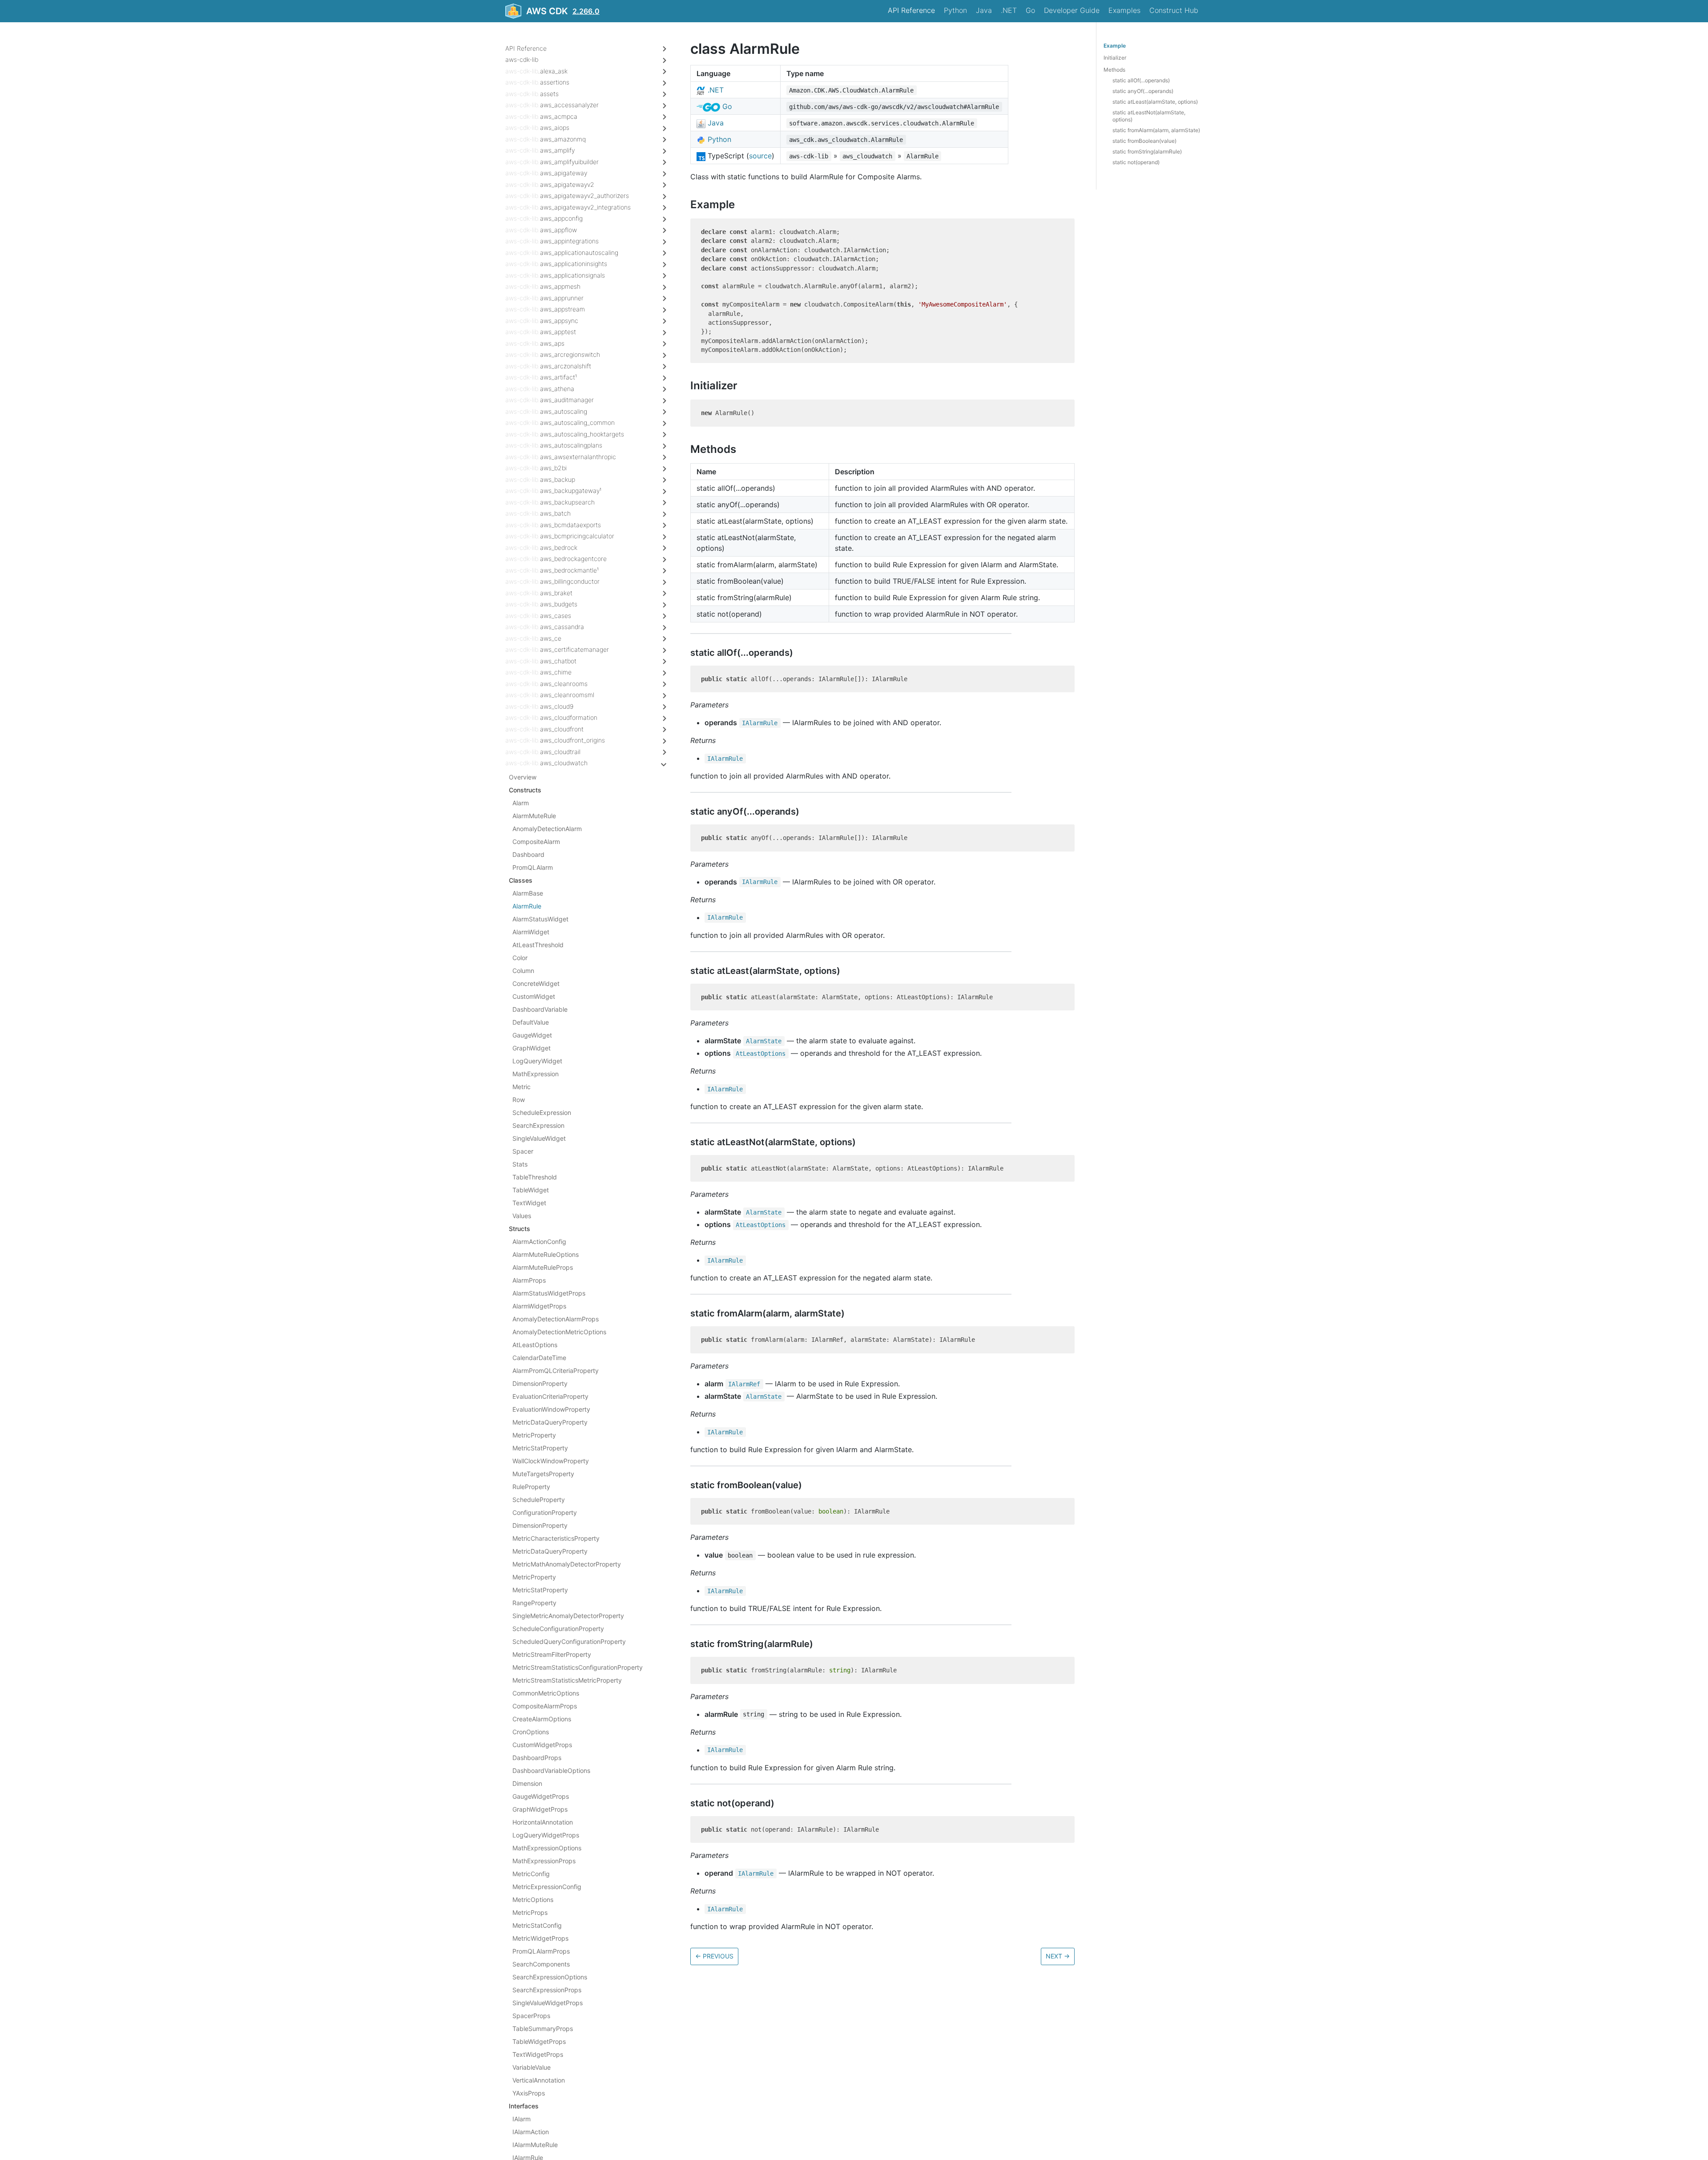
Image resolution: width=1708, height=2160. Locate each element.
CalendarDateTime (539, 1358)
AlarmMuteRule (534, 816)
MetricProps (530, 1912)
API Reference (911, 10)
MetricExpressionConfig (547, 1887)
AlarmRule (527, 906)
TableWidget (531, 1190)
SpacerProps (531, 2016)
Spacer (523, 1151)
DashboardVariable (540, 1009)
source (760, 156)
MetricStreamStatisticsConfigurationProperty (578, 1667)
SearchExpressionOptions (550, 1977)
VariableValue (532, 2067)
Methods (1114, 70)
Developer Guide (1072, 10)
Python (955, 10)
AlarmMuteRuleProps (543, 1267)
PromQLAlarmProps (541, 1951)
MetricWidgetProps (540, 1938)
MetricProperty (534, 1435)
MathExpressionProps (544, 1861)
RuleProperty (531, 1487)
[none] (686, 49)
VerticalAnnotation (539, 2080)
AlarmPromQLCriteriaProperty (556, 1371)
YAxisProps (529, 2093)
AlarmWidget (531, 932)
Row (519, 1100)
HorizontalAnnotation (543, 1822)
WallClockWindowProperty (551, 1461)
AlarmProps (529, 1280)
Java (984, 10)
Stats (520, 1164)
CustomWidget (534, 996)
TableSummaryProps (543, 2029)
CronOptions (531, 1732)
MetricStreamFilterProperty (552, 1654)
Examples (1124, 10)
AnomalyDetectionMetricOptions (559, 1332)
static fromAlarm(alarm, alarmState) (1156, 130)
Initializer (1115, 58)
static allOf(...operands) (1141, 80)
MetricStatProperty (540, 1448)
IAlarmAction (531, 2132)
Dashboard (528, 854)
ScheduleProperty (539, 1500)
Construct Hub (1174, 10)
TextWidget (529, 1203)
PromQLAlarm (533, 867)
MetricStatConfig (537, 1925)
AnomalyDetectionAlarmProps (556, 1319)
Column (523, 971)
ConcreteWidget (536, 983)
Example (1115, 46)
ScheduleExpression (542, 1112)
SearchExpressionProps (547, 1990)
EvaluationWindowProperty (551, 1409)
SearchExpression (538, 1125)
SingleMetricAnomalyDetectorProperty (568, 1616)
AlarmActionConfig (539, 1241)
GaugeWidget (532, 1035)
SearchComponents (541, 1964)
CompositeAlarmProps (545, 1706)
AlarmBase (528, 893)
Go (1030, 10)
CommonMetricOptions (546, 1693)
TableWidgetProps (539, 2041)
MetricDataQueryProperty (550, 1422)
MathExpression (536, 1074)
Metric (522, 1087)
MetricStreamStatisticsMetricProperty (567, 1680)
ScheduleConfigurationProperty (558, 1629)
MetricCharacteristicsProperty (556, 1538)
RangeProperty (534, 1603)
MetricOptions (533, 1900)
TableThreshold (535, 1177)
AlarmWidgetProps (539, 1306)
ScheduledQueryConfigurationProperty (569, 1641)
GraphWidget (532, 1048)
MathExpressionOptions (547, 1848)
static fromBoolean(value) (1144, 141)
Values (522, 1216)
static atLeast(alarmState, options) (1155, 102)
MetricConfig (531, 1874)
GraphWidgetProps (540, 1809)
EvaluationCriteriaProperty (550, 1396)
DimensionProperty (540, 1383)
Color (520, 958)
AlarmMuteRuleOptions (546, 1254)
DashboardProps (537, 1758)
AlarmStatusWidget (540, 919)
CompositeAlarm (536, 842)
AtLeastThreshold (538, 945)
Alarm (521, 803)
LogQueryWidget (537, 1061)
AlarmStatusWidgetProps (549, 1293)
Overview (523, 777)
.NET (1009, 10)
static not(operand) (1136, 162)
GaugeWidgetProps (541, 1796)
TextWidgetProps (538, 2054)
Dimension (527, 1783)
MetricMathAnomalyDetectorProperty (567, 1564)
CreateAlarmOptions (542, 1719)
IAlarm (522, 2119)
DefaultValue (531, 1022)
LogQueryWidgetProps (546, 1835)
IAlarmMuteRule (535, 2145)
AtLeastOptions (535, 1345)
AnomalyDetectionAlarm (547, 829)
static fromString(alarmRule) (1147, 151)
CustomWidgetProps (542, 1745)
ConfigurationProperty (545, 1512)
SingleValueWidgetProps (548, 2003)
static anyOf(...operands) (1143, 91)
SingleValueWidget (539, 1138)
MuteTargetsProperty (543, 1474)
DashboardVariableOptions (551, 1770)
